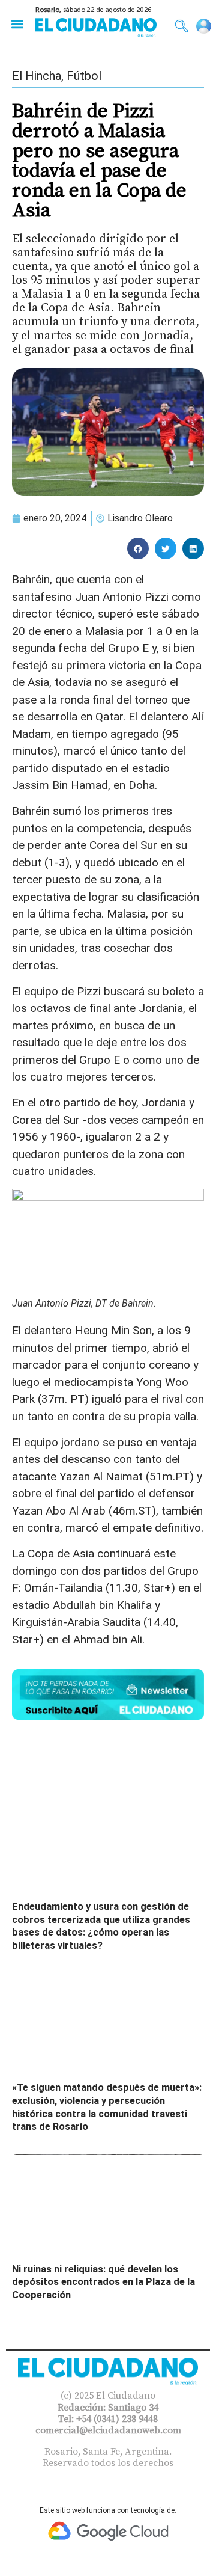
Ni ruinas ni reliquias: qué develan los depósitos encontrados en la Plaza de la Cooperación (103, 2282)
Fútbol (84, 76)
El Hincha (37, 76)
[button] (17, 24)
